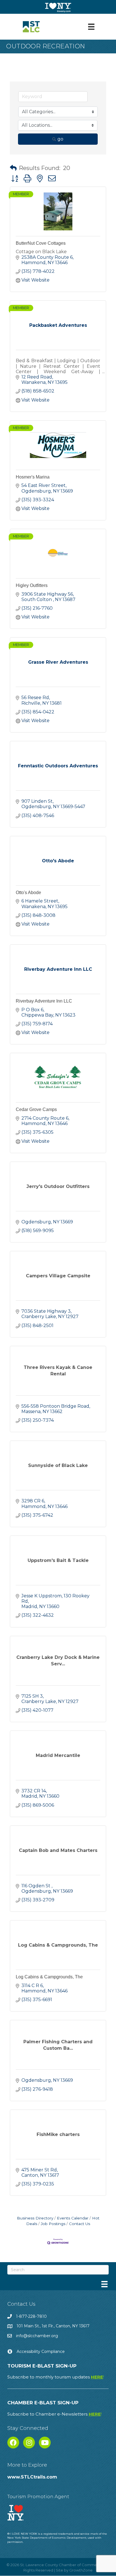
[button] (13, 168)
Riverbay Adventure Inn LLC (44, 1001)
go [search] (60, 139)
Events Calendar (73, 2218)
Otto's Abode (28, 893)
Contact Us (80, 2224)
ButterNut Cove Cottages (41, 243)
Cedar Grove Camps (36, 1109)
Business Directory (35, 2218)
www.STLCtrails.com (32, 2477)
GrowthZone (81, 2570)
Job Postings (53, 2224)
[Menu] (91, 27)
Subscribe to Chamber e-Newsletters (54, 2414)
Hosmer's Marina (33, 477)
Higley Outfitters (32, 585)
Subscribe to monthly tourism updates (56, 2377)
